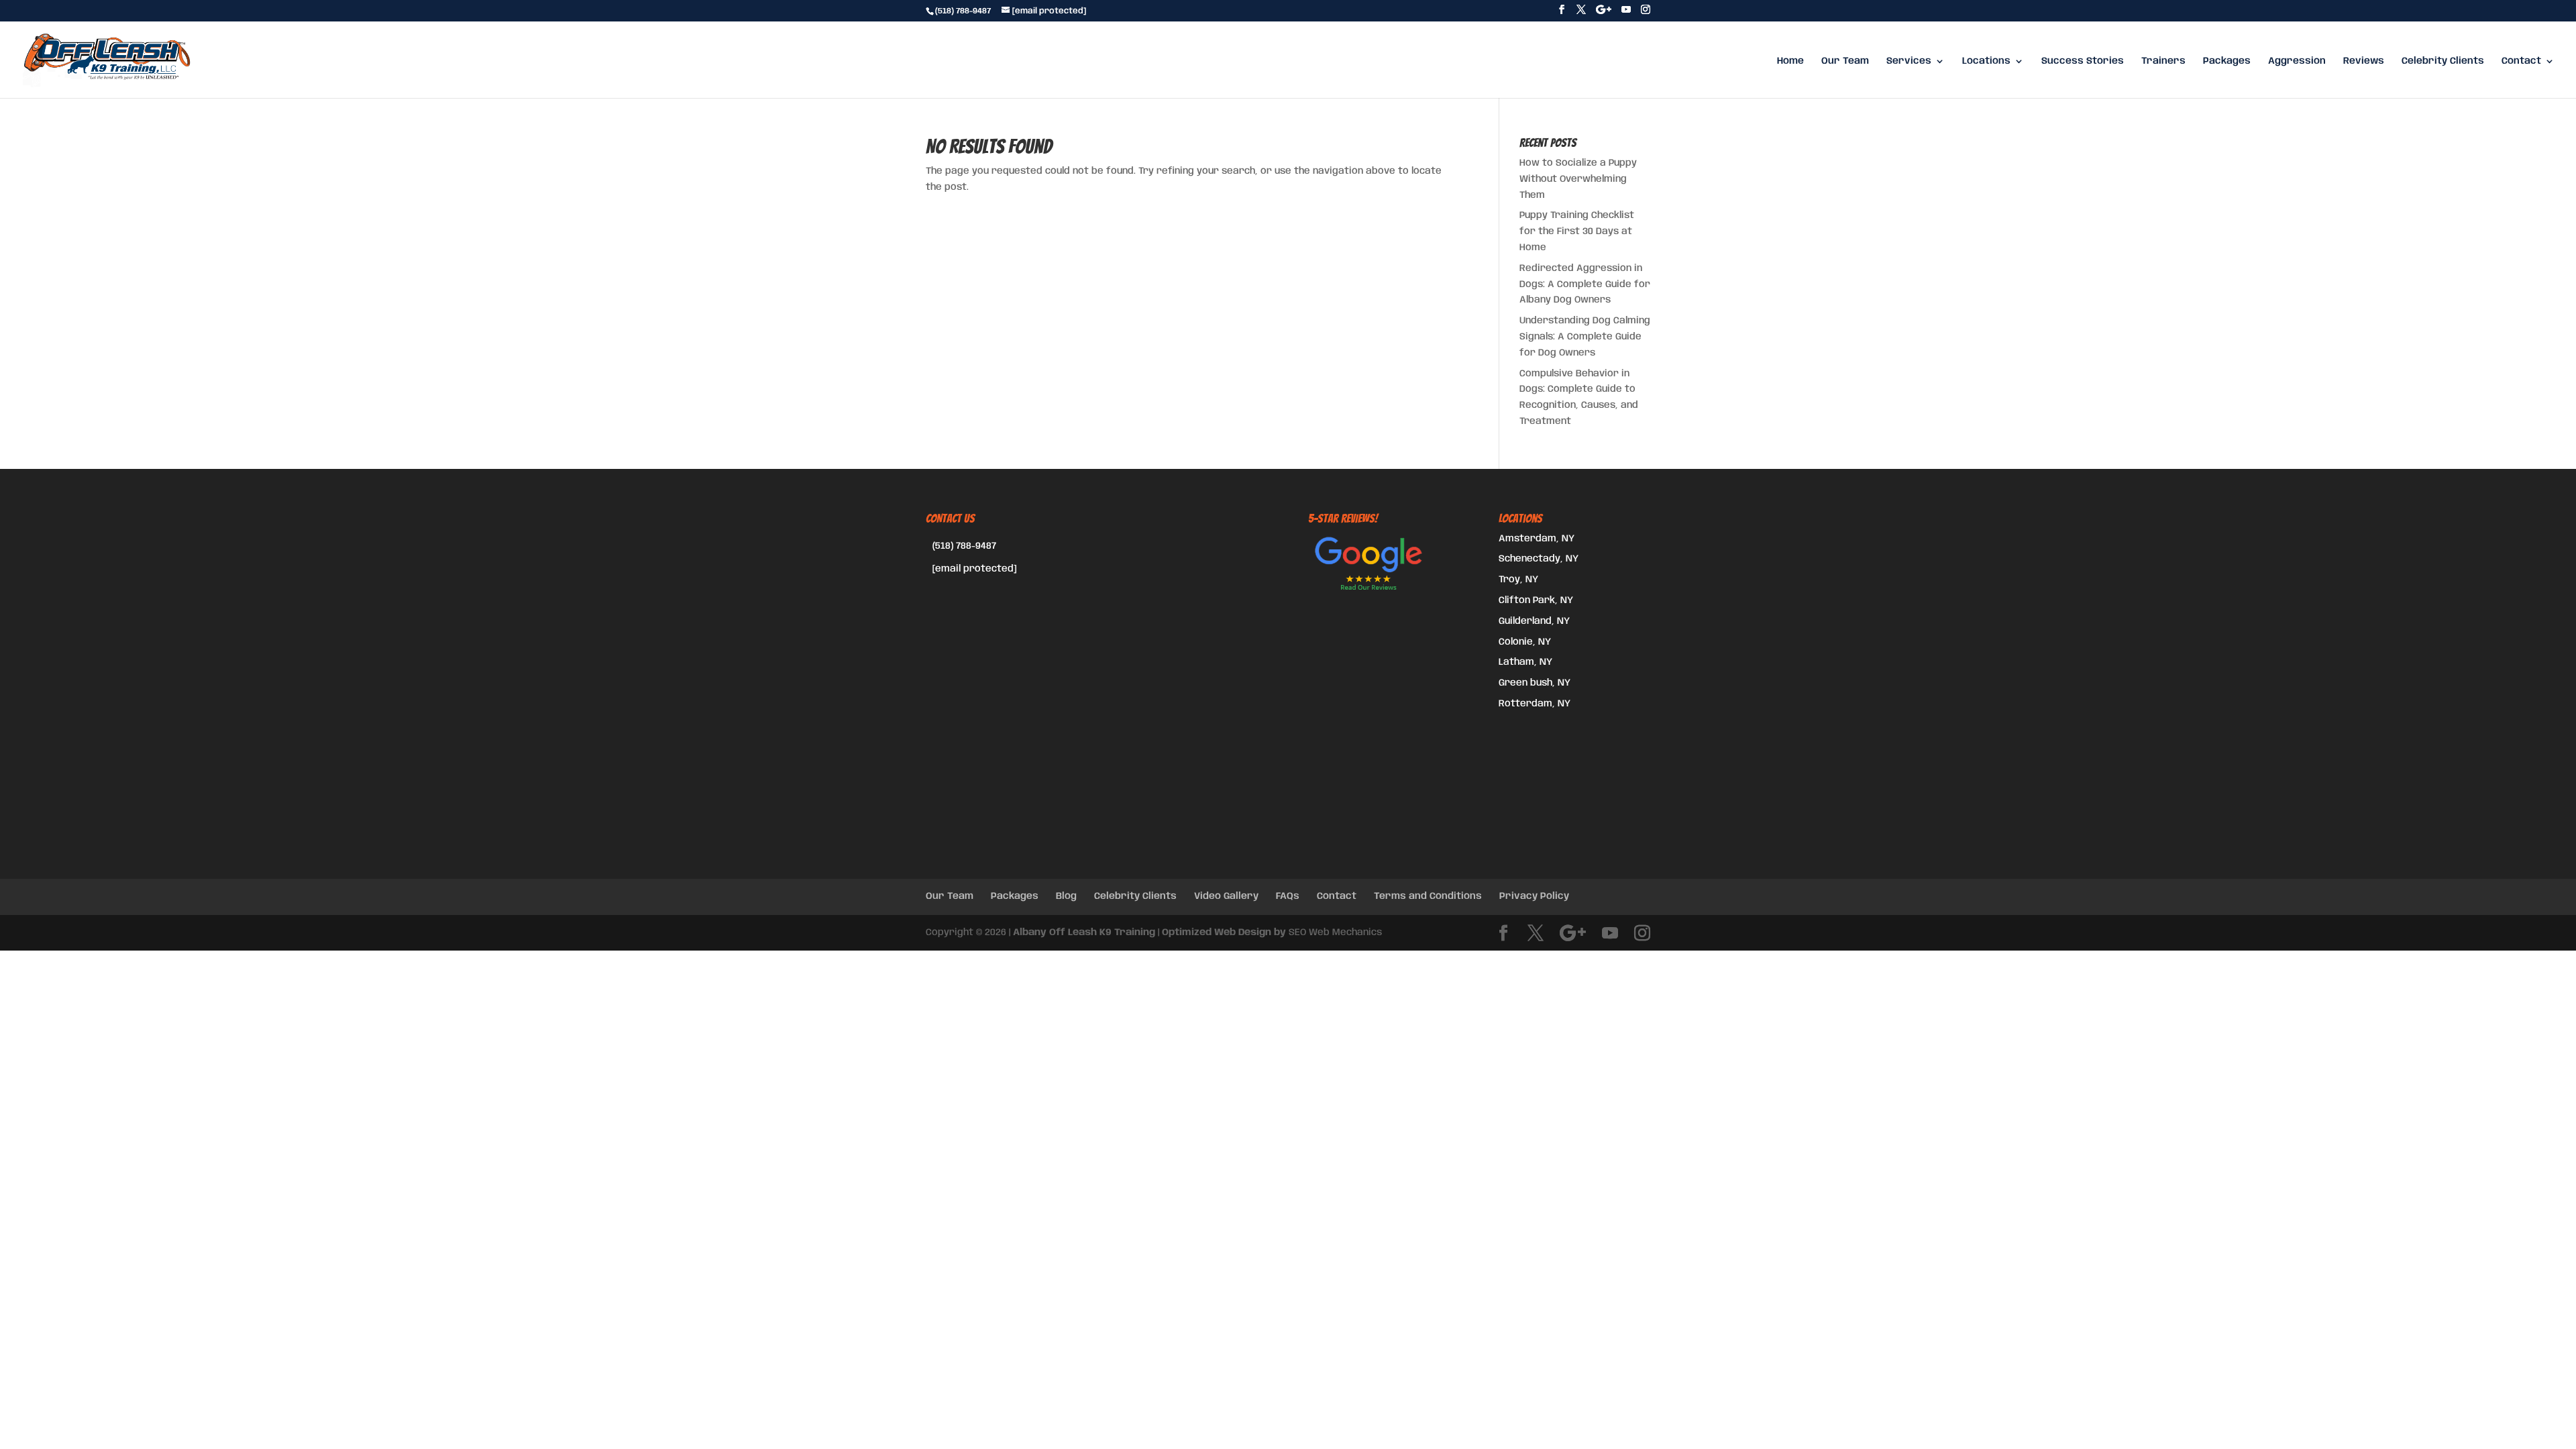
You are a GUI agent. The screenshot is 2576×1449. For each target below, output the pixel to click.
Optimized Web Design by (1224, 932)
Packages (2227, 61)
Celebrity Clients (2443, 61)
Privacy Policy (1534, 896)
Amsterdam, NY (1537, 539)
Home (1790, 61)
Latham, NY (1525, 662)
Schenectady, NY (1539, 559)
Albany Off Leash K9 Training (1084, 932)
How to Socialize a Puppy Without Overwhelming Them (1578, 179)
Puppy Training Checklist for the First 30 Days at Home (1577, 231)
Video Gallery (1226, 896)
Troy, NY (1518, 580)
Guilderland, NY (1534, 621)
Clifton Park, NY (1536, 600)
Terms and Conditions (1428, 896)
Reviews (2364, 61)
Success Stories (2083, 61)
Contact (2521, 61)
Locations (1986, 61)
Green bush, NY (1535, 683)
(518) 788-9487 (964, 546)
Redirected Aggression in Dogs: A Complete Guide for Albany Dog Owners (1585, 284)
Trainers (2163, 61)
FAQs (1288, 896)
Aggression (2297, 61)
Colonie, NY (1525, 642)
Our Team (1845, 61)
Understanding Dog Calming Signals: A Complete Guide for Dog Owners (1585, 337)
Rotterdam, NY (1535, 704)
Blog (1066, 896)
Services (1909, 61)
